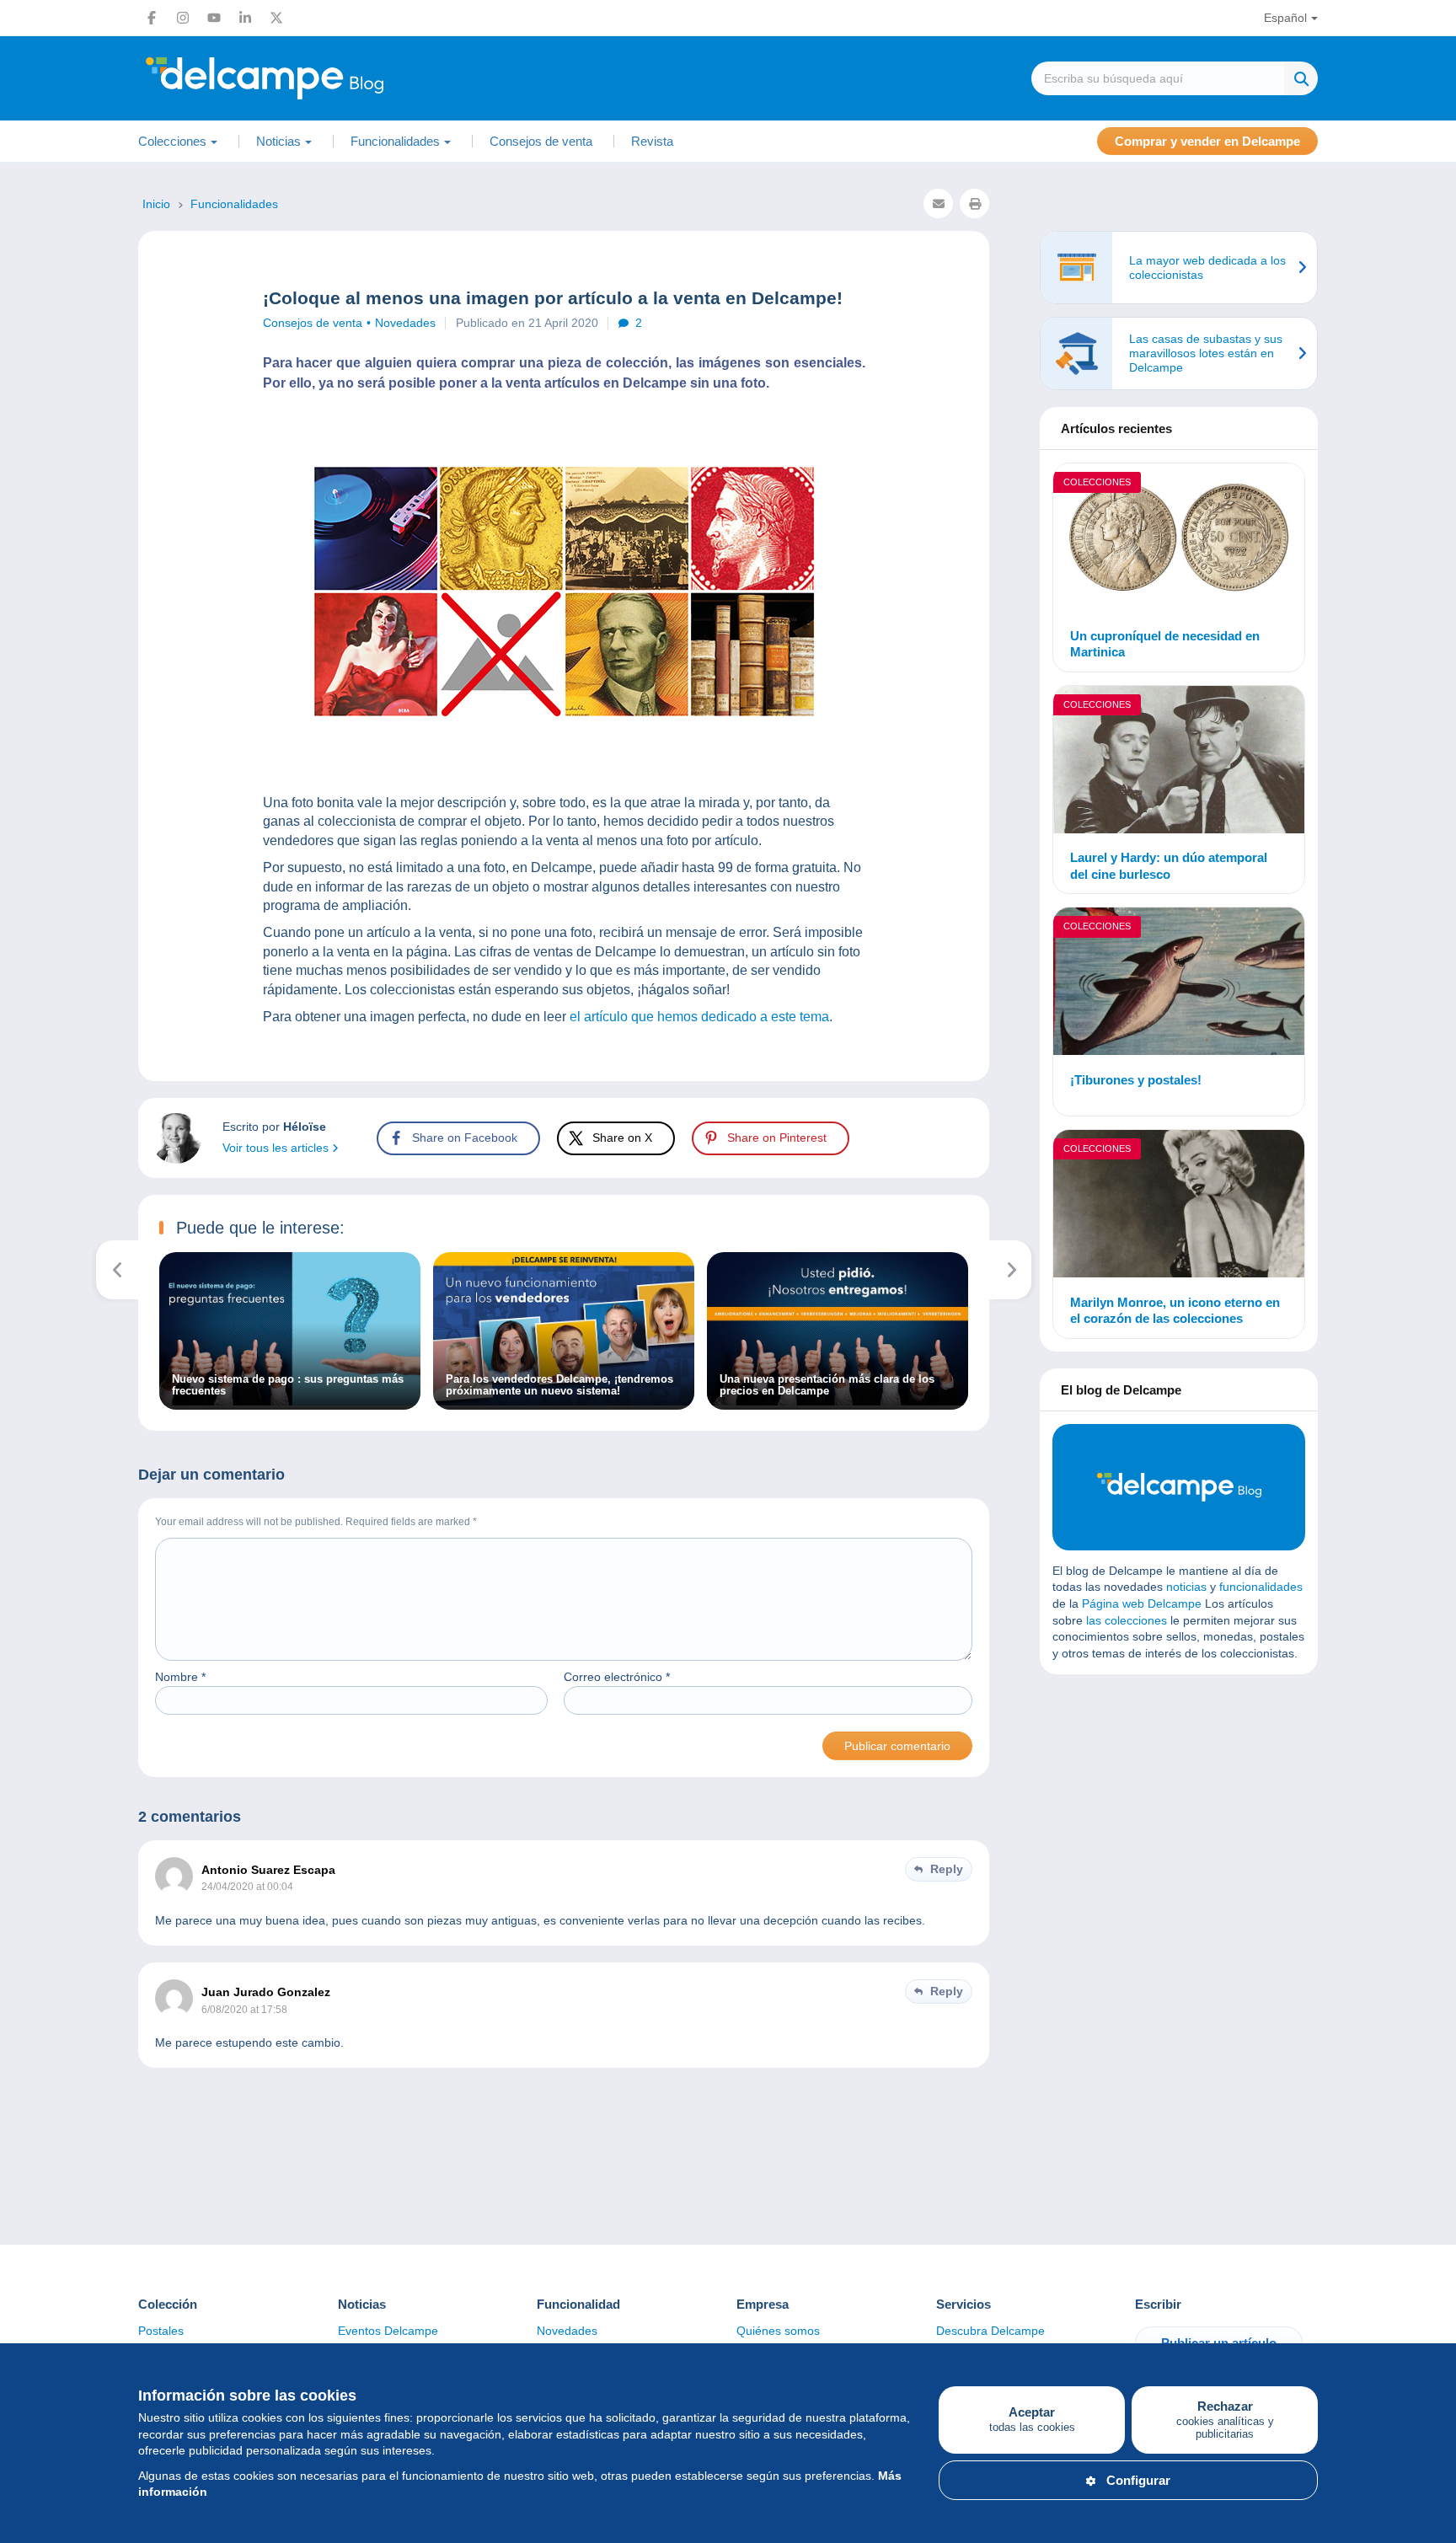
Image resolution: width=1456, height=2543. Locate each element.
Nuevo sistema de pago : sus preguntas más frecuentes (288, 1385)
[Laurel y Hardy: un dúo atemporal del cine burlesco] (1179, 762)
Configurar (1138, 2480)
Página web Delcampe (1142, 1603)
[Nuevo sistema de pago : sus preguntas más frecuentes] (290, 1401)
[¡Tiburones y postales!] (1179, 984)
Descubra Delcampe (990, 2331)
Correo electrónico (617, 1677)
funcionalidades (1261, 1587)
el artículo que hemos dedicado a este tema (699, 1017)
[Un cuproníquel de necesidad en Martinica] (1179, 540)
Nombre (180, 1677)
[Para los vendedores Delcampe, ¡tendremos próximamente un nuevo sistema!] (564, 1401)
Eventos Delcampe (388, 2331)
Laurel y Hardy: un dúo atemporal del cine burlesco (1169, 866)
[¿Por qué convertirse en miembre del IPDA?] (118, 1270)
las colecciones (1127, 1620)
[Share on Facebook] (27, 907)
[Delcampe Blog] (302, 78)
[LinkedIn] (245, 18)
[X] (276, 18)
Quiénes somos (778, 2331)
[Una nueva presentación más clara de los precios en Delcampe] (838, 1401)
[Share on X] (27, 947)
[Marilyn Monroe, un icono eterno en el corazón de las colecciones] (1179, 1206)
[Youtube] (214, 18)
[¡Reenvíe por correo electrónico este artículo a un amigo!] (938, 203)
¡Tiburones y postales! (1136, 1080)
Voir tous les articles (277, 1148)
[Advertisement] (1179, 1809)
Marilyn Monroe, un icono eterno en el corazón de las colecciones (1175, 1311)
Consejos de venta (541, 141)
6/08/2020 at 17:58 (244, 2010)
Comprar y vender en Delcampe (1207, 141)
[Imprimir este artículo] (974, 203)
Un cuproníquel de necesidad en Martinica (1165, 644)
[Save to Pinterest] (27, 988)
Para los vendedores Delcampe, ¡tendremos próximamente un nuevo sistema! (559, 1385)
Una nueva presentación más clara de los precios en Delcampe (827, 1385)
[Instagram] (183, 18)
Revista (652, 141)
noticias (1186, 1587)
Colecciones (1097, 482)
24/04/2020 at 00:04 (247, 1887)
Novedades (405, 323)
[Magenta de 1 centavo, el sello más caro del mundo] (1011, 1270)
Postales (161, 2331)
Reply (947, 1869)
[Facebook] (152, 18)
